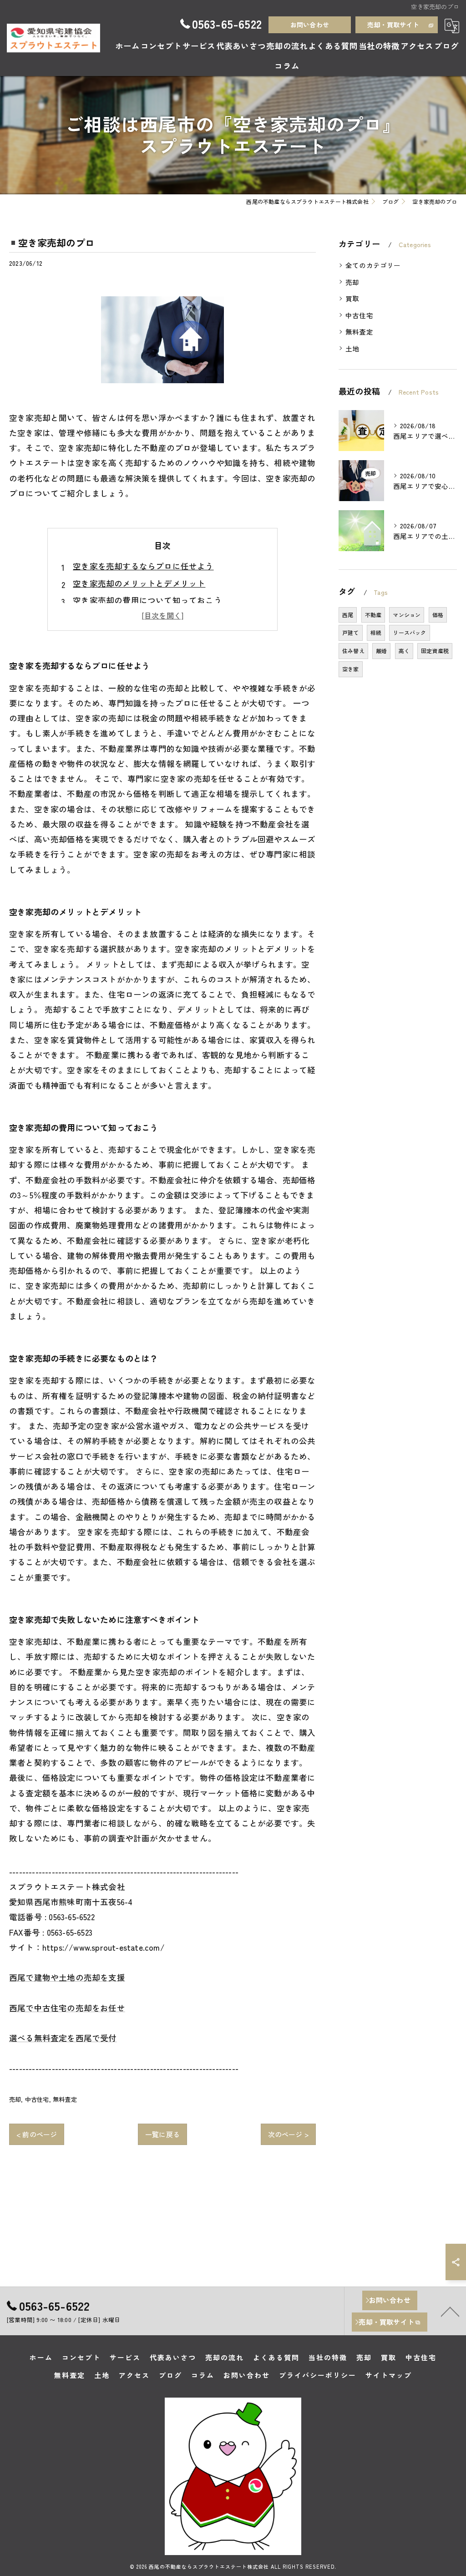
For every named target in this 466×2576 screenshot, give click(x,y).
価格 (438, 615)
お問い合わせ (310, 25)
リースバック (409, 632)
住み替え (353, 651)
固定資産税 (435, 651)
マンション (407, 615)
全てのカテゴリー (373, 265)
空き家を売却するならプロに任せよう (143, 566)
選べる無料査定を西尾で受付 (63, 2038)
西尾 (348, 615)
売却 (15, 2099)
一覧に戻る (162, 2134)
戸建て (351, 632)
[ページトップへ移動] (450, 2311)
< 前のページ (37, 2134)
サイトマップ (389, 2375)
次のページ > (288, 2134)
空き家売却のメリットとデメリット (139, 583)
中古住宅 (37, 2099)
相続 (376, 632)
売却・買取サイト (393, 25)
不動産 (373, 615)
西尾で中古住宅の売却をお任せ (67, 2008)
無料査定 (65, 2099)
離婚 (381, 651)
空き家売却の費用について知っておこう (147, 600)
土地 (352, 348)
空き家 (351, 669)
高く (404, 651)
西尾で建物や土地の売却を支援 (67, 1977)
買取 (352, 298)
